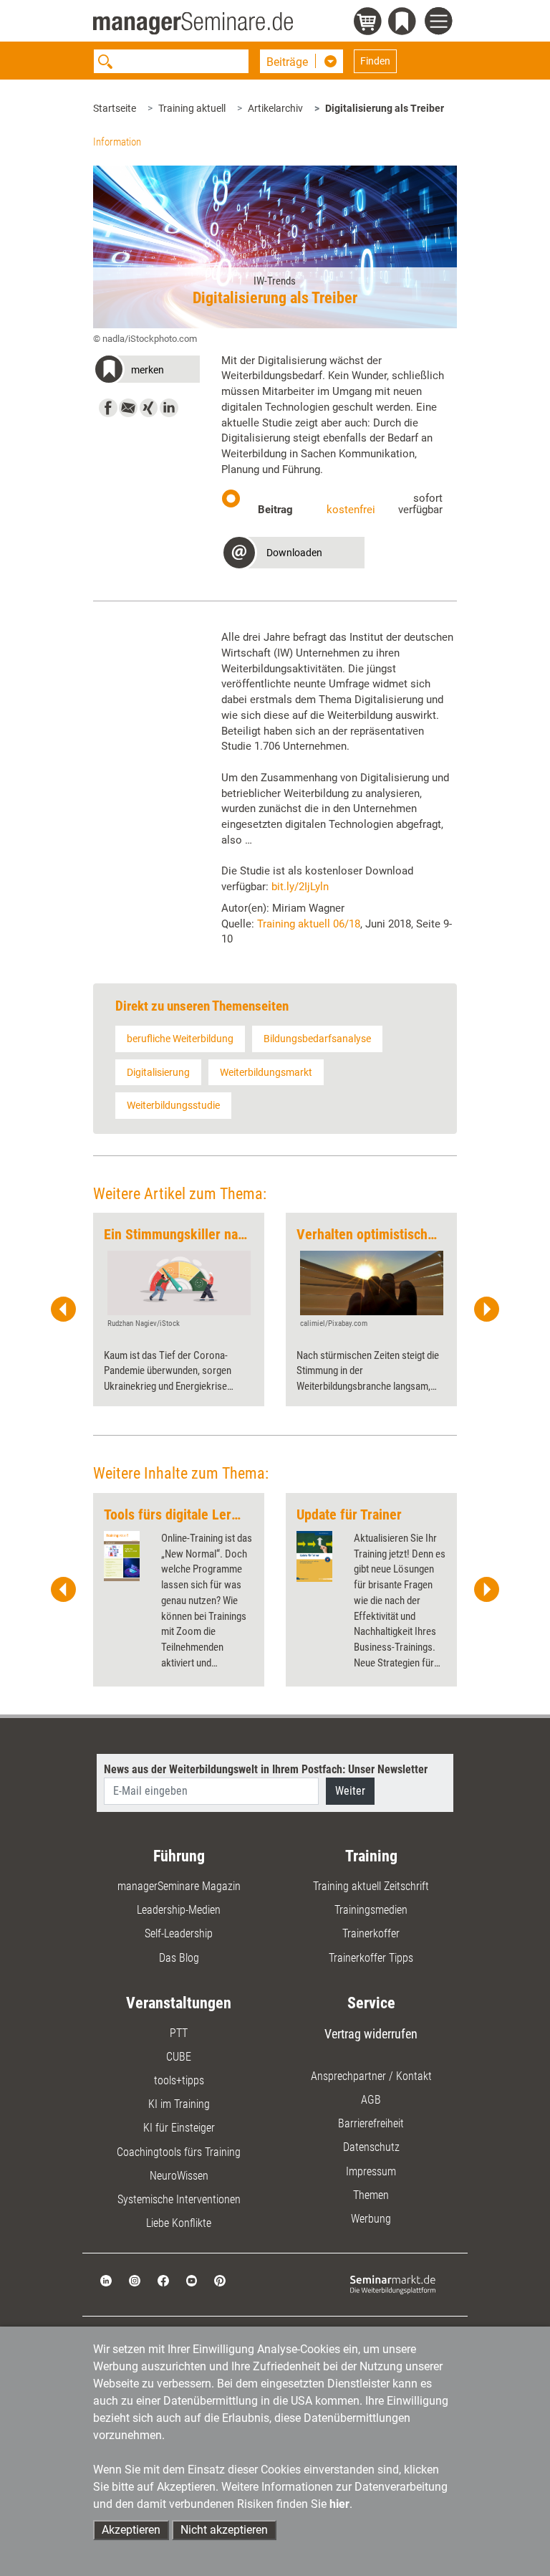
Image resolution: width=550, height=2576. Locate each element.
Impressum (371, 2171)
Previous (64, 1310)
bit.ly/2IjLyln (300, 887)
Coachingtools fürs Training (179, 2152)
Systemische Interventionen (179, 2199)
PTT (179, 2033)
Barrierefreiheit (371, 2123)
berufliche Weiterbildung (180, 1039)
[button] (146, 372)
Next (486, 1310)
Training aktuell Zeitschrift (371, 1886)
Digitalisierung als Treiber (385, 108)
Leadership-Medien (179, 1910)
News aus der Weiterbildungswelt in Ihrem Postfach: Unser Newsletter (266, 1769)
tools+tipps (179, 2080)
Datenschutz (371, 2147)
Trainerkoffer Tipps (371, 1958)
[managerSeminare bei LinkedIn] (106, 2280)
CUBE (179, 2057)
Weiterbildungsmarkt (266, 1072)
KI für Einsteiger (179, 2128)
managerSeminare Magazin (179, 1886)
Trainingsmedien (371, 1910)
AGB (371, 2100)
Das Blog (179, 1958)
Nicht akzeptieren (224, 2530)
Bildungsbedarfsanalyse (317, 1039)
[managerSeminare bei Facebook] (163, 2280)
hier (339, 2504)
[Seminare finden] (393, 2284)
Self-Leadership (179, 1933)
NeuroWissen (179, 2176)
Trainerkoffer (371, 1933)
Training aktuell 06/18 (309, 924)
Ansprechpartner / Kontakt (371, 2076)
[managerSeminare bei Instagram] (135, 2280)
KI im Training (179, 2104)
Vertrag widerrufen (371, 2034)
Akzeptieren (131, 2530)
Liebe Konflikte (179, 2223)
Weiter (350, 1791)
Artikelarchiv (275, 108)
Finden (375, 61)
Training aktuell (192, 108)
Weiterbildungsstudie (173, 1105)
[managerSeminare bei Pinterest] (220, 2280)
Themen (371, 2195)
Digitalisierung (158, 1072)
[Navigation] (441, 23)
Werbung (371, 2219)
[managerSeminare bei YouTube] (192, 2280)
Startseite (115, 108)
